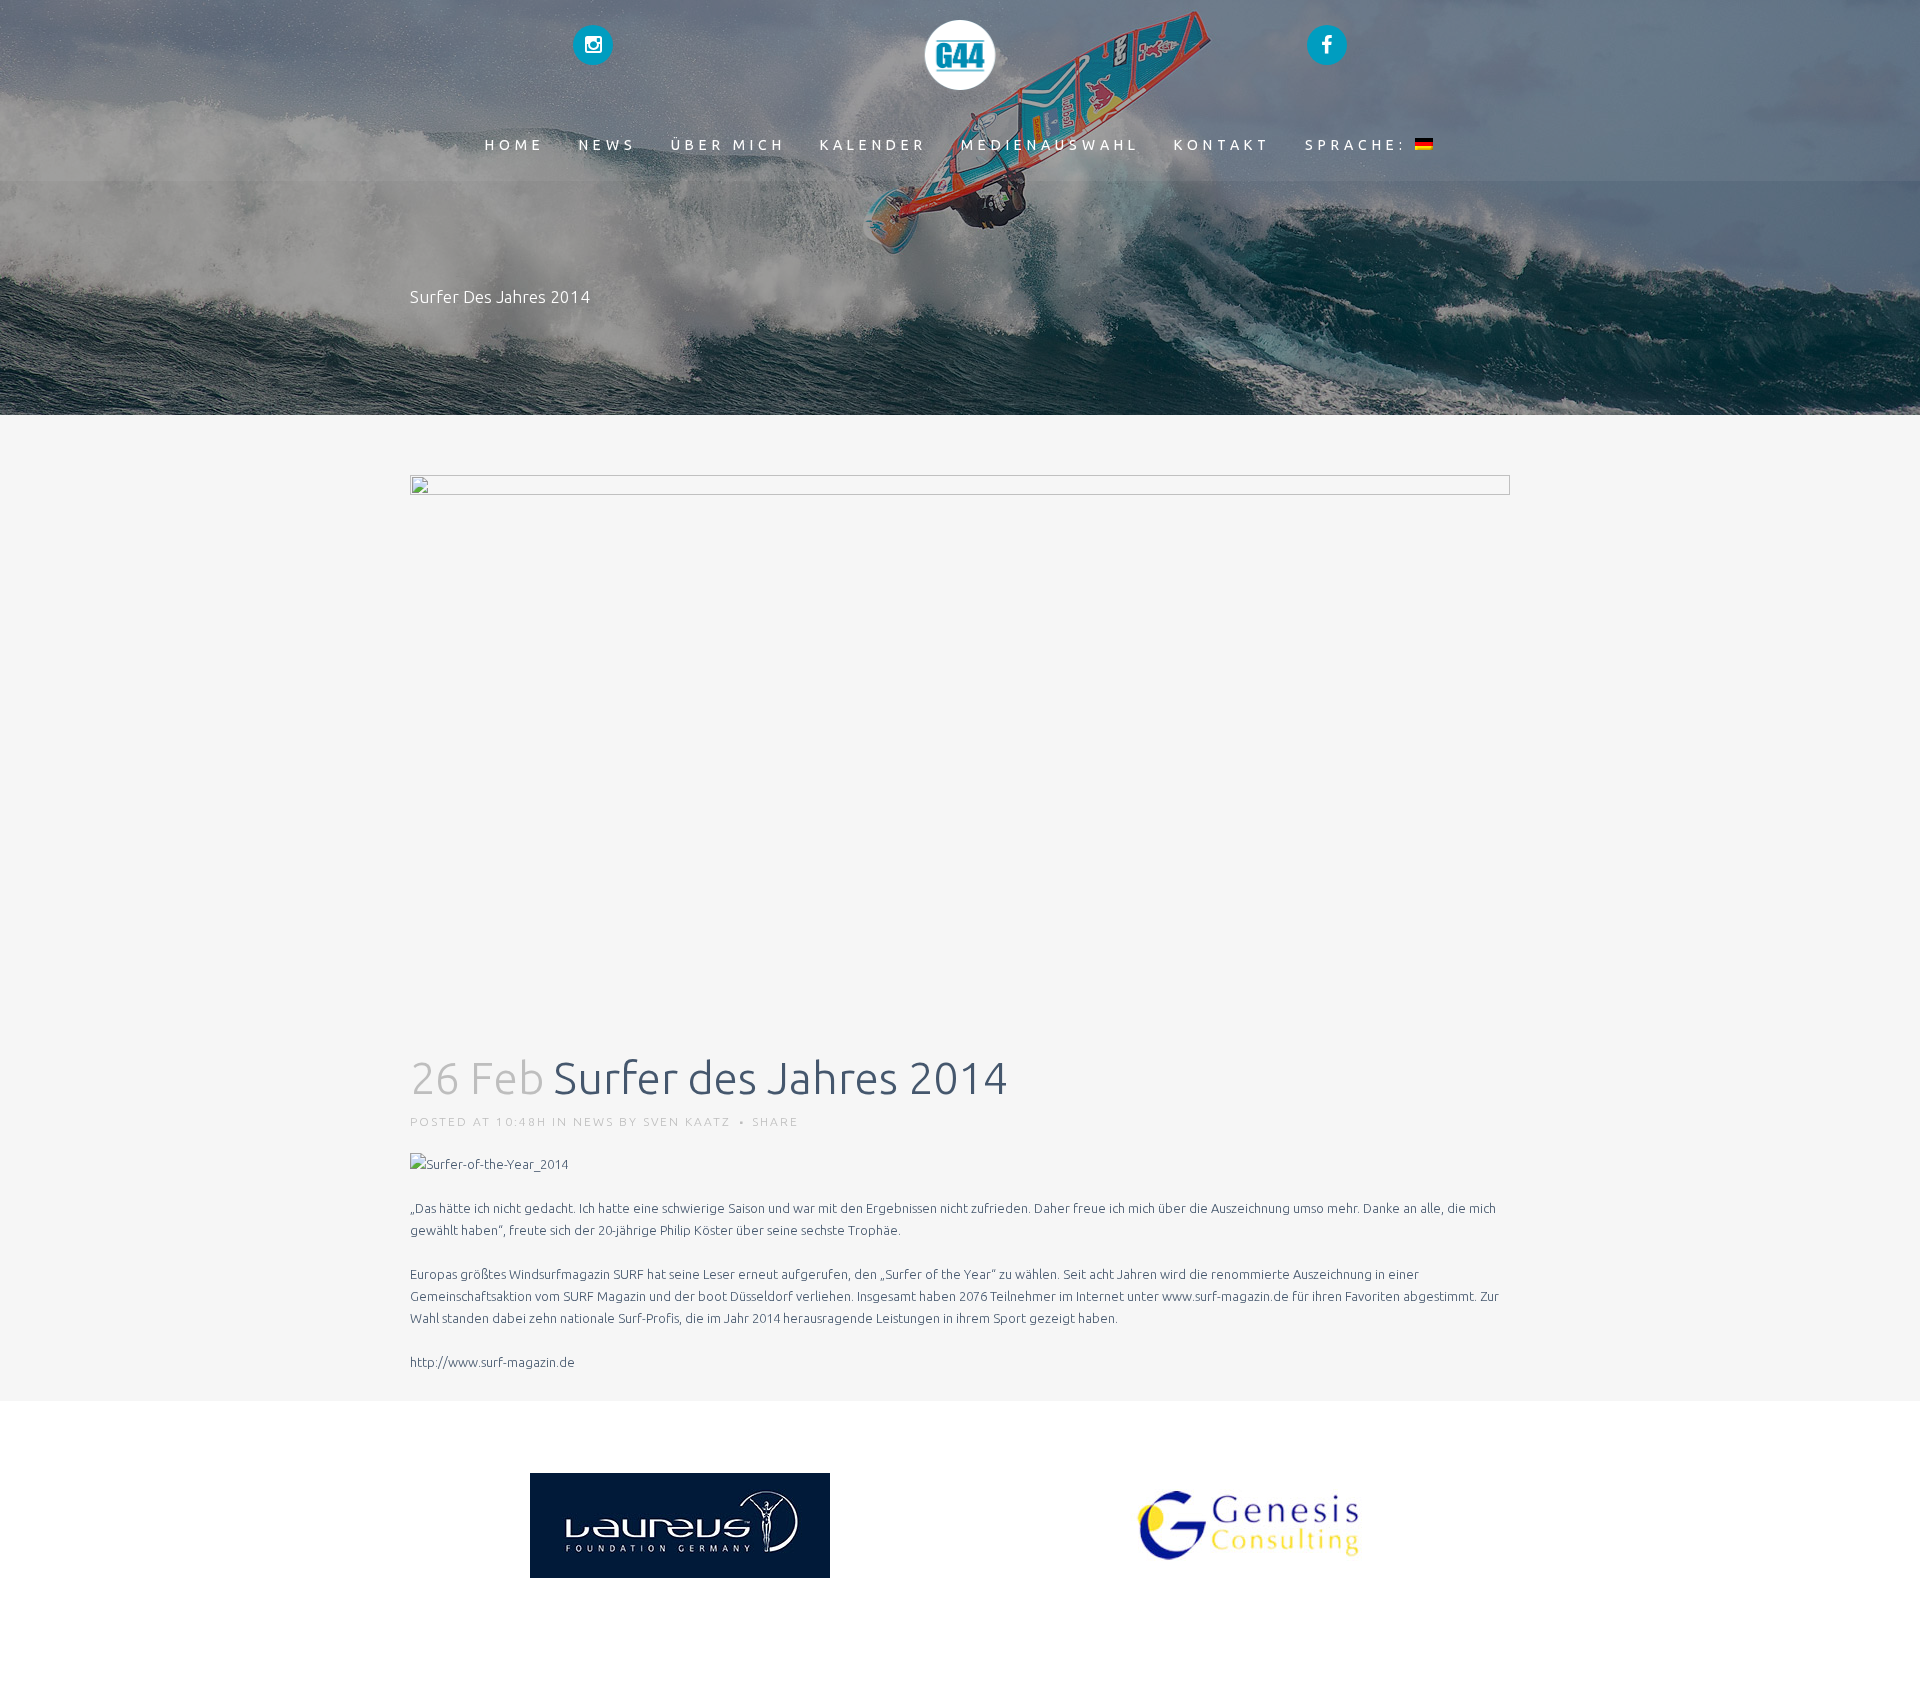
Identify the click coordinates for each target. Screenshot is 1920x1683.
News (593, 1121)
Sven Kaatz (687, 1121)
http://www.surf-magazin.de (492, 1362)
